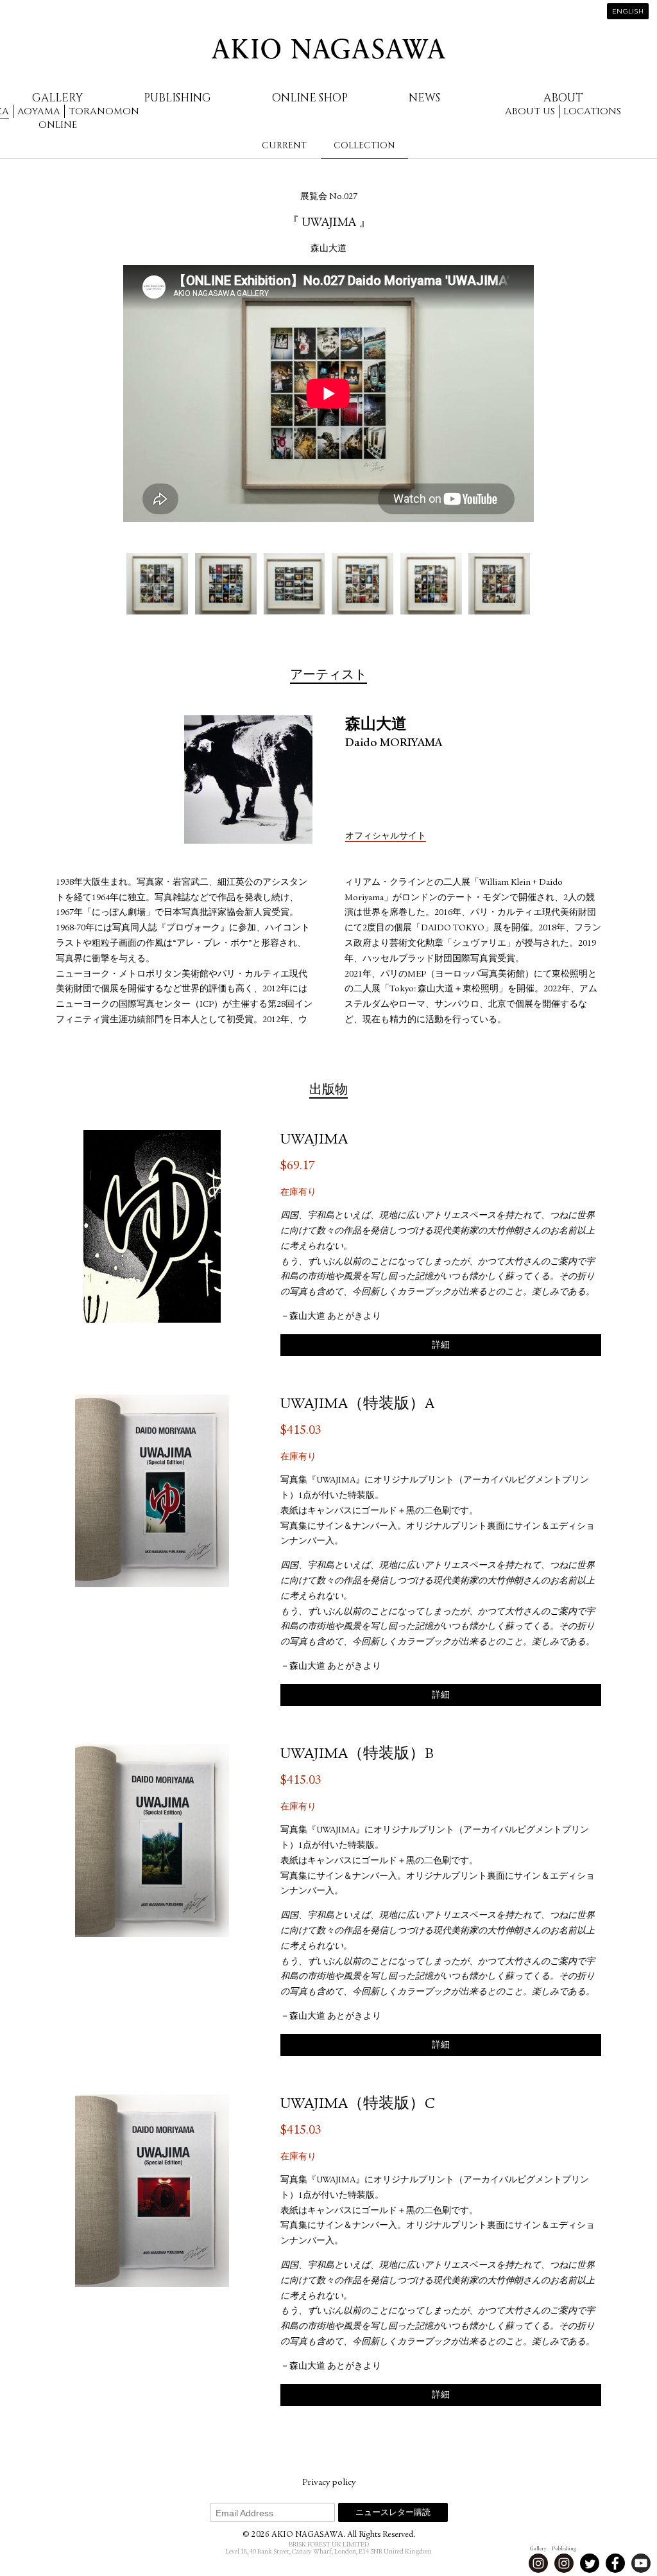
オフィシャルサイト (386, 837)
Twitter (590, 2563)
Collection (364, 145)
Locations (592, 111)
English (628, 12)
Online (58, 125)
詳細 (441, 1346)
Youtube (641, 2563)
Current (284, 145)
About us (530, 111)
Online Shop (310, 98)
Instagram (538, 2563)
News (424, 98)
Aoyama (39, 111)
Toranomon (104, 111)
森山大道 (328, 249)
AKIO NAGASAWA (328, 49)
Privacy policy (329, 2483)
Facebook (615, 2563)
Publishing (177, 98)
